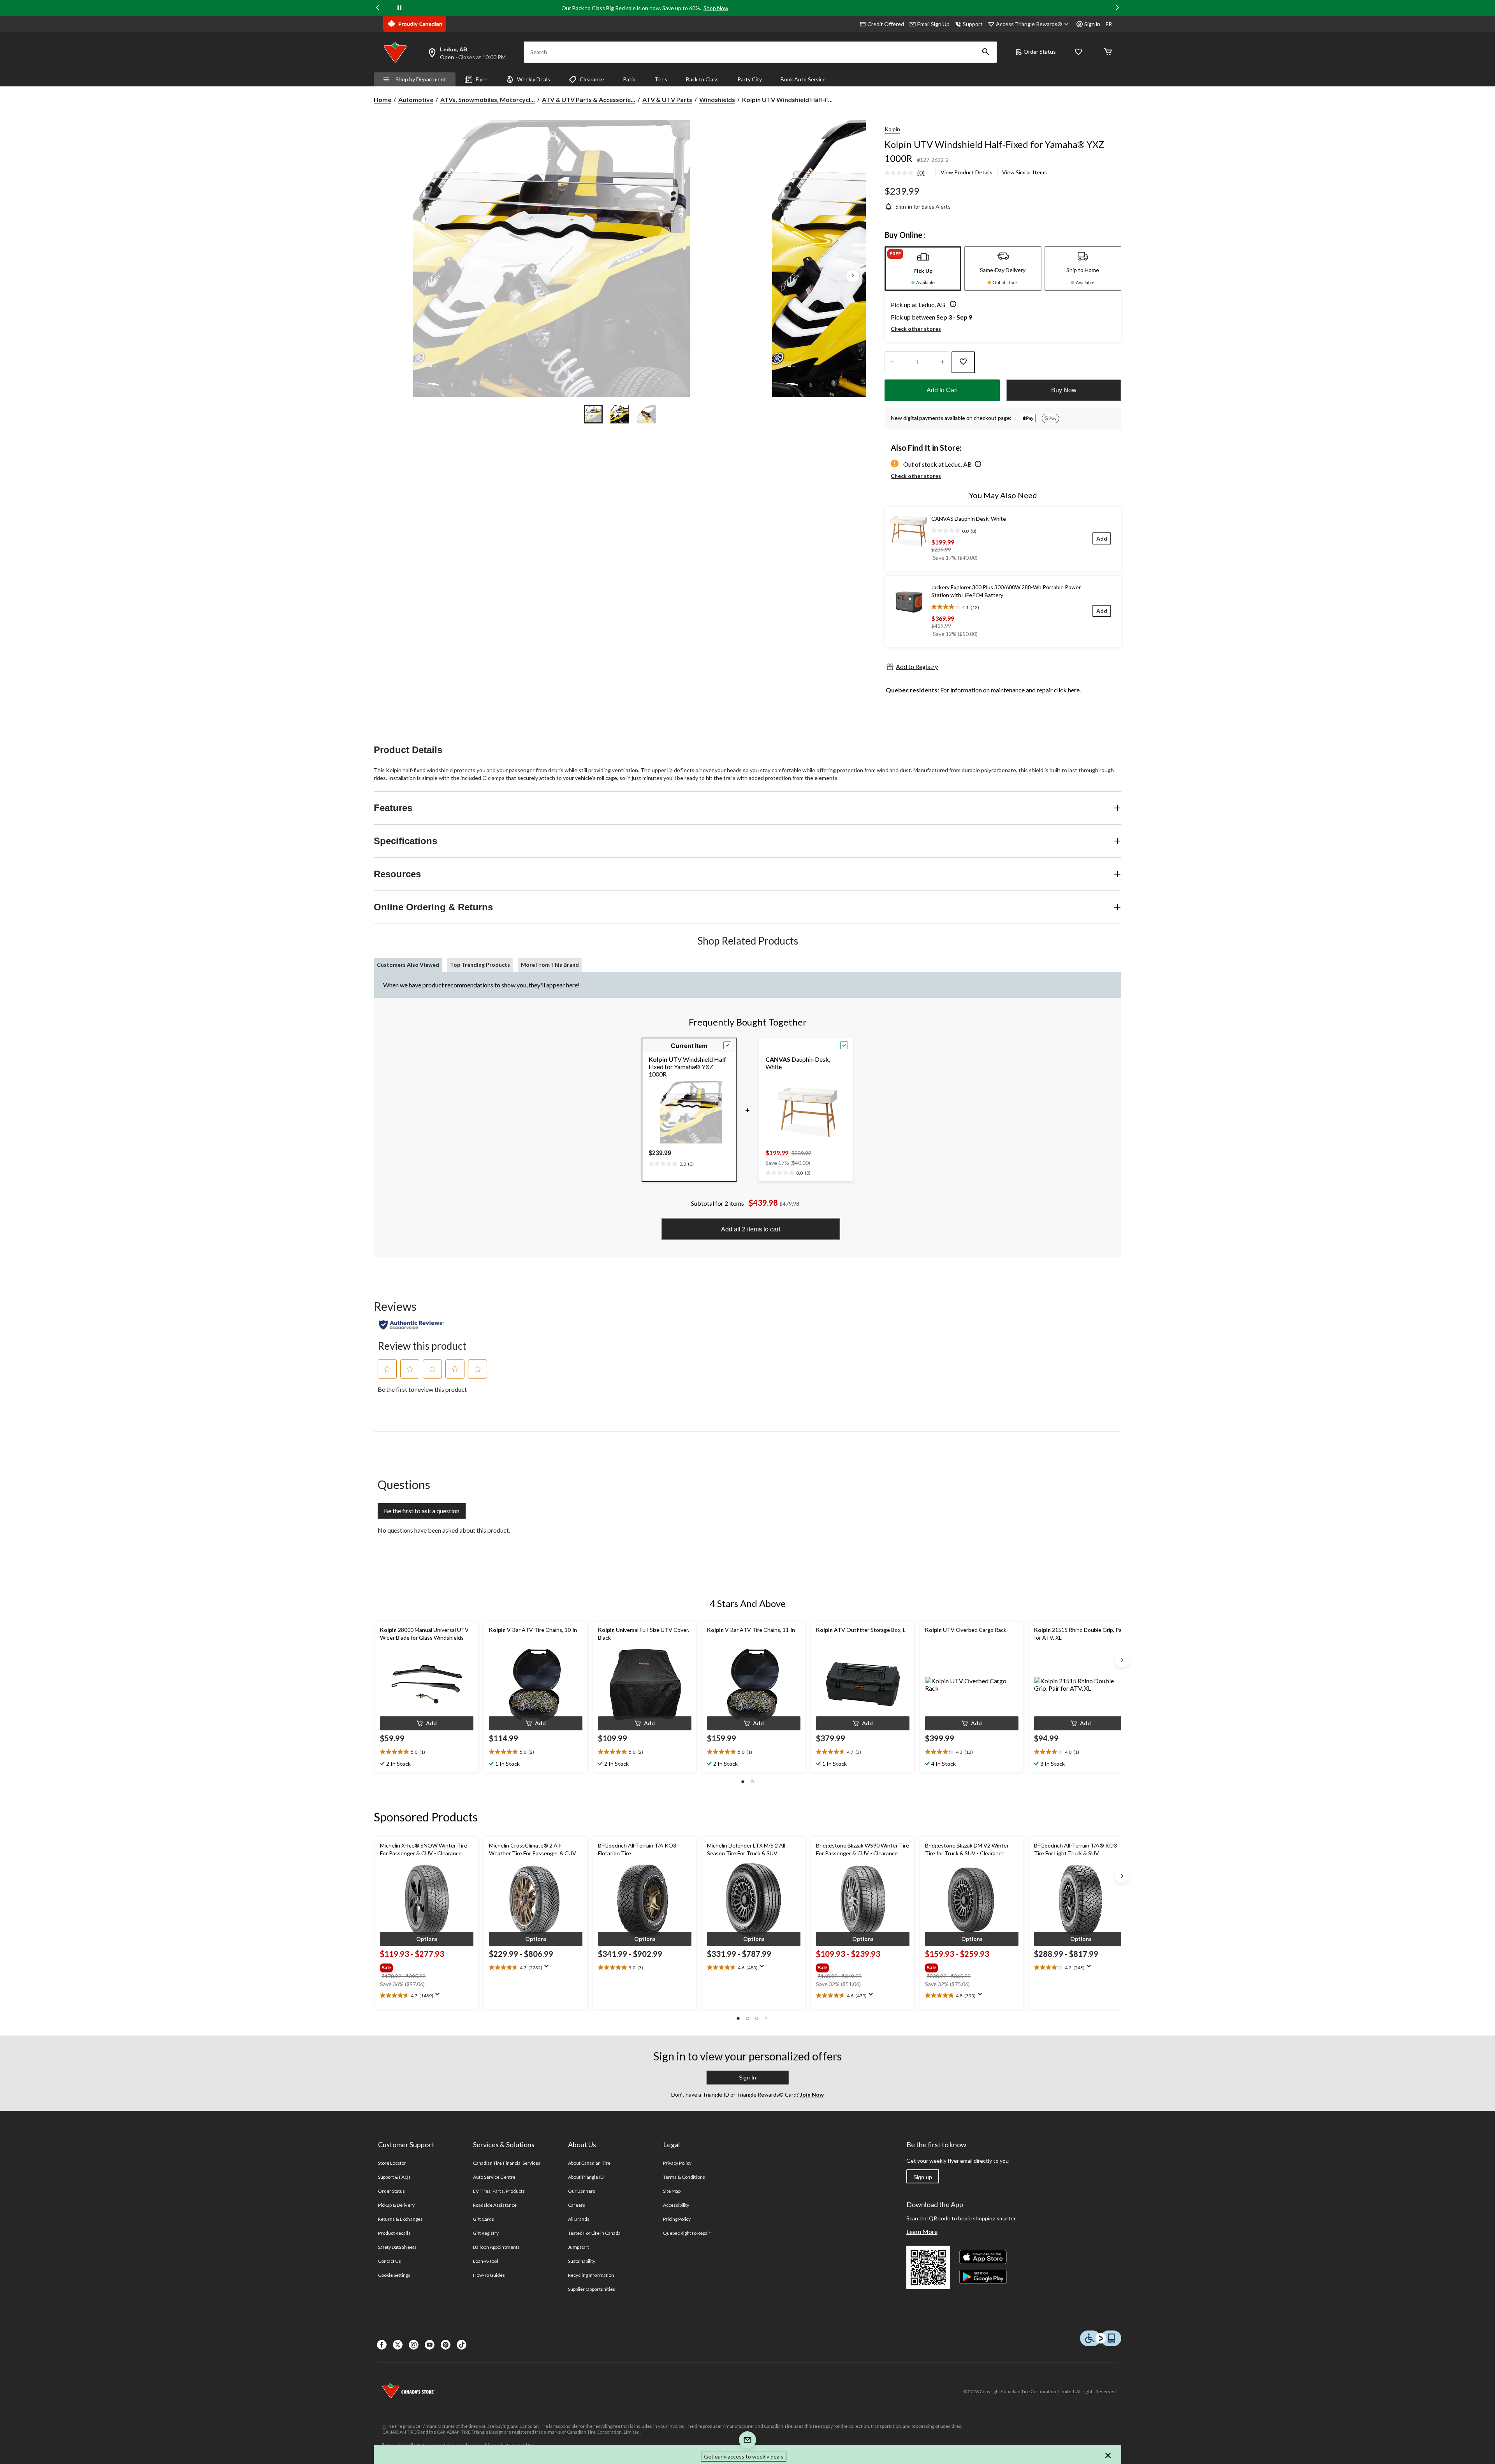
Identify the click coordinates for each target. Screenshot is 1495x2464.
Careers (577, 2205)
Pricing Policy (677, 2219)
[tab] (923, 269)
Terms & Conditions (684, 2177)
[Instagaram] (414, 2345)
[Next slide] (1117, 8)
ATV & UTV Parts (667, 99)
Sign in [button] (1092, 24)
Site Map (672, 2191)
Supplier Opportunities (592, 2289)
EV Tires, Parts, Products (499, 2191)
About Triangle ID (586, 2177)
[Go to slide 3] (646, 414)
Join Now (811, 2094)
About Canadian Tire (589, 2163)
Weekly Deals (534, 79)
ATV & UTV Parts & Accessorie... (589, 99)
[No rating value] (901, 173)
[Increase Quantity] (942, 362)
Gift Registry (486, 2233)
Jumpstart (579, 2247)
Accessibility (676, 2205)
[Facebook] (382, 2345)
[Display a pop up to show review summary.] (439, 1997)
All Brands (579, 2219)
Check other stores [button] (916, 329)
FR (1109, 24)
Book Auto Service (803, 79)
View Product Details (966, 172)
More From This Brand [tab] (550, 965)
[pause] (399, 8)
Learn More (922, 2231)
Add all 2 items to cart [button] (751, 1229)
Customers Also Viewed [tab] (408, 965)
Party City (750, 79)
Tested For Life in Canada (594, 2233)
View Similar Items (1025, 172)
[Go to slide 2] (620, 414)
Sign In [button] (747, 2078)
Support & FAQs (395, 2177)
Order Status (1040, 52)
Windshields (717, 99)
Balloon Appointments (496, 2247)
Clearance (592, 79)
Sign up (923, 2177)
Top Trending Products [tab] (480, 965)
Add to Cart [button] (942, 390)
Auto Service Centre (494, 2177)
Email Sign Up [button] (933, 24)
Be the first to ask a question (422, 1511)
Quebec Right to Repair (687, 2233)
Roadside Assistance (495, 2205)
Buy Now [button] (1064, 390)
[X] (398, 2345)
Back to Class (702, 79)
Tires (661, 79)
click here (1067, 690)
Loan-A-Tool (485, 2261)
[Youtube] (430, 2345)
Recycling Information (591, 2275)
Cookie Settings (394, 2275)
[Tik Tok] (462, 2345)
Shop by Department (421, 79)
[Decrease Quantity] (892, 362)
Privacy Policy (677, 2163)
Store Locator (392, 2163)
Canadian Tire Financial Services (507, 2163)
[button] (986, 52)
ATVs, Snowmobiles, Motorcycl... (488, 99)
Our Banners (582, 2191)
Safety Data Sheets (397, 2247)
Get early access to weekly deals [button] (744, 2456)
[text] (671, 1163)
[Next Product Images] (853, 276)
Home (383, 99)
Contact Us (390, 2261)
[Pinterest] (446, 2345)
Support (973, 24)
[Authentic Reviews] (411, 1325)
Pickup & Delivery (396, 2205)
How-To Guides (489, 2275)
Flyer (482, 79)
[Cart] (1108, 52)
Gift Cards (484, 2219)
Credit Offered (886, 24)
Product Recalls (394, 2233)
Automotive (416, 99)
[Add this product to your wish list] (963, 362)
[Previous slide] (378, 8)
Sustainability (582, 2261)
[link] (908, 173)
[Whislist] (1078, 52)
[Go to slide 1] (593, 414)
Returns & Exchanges (400, 2219)
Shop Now (716, 8)
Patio (629, 79)
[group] (426, 1966)
